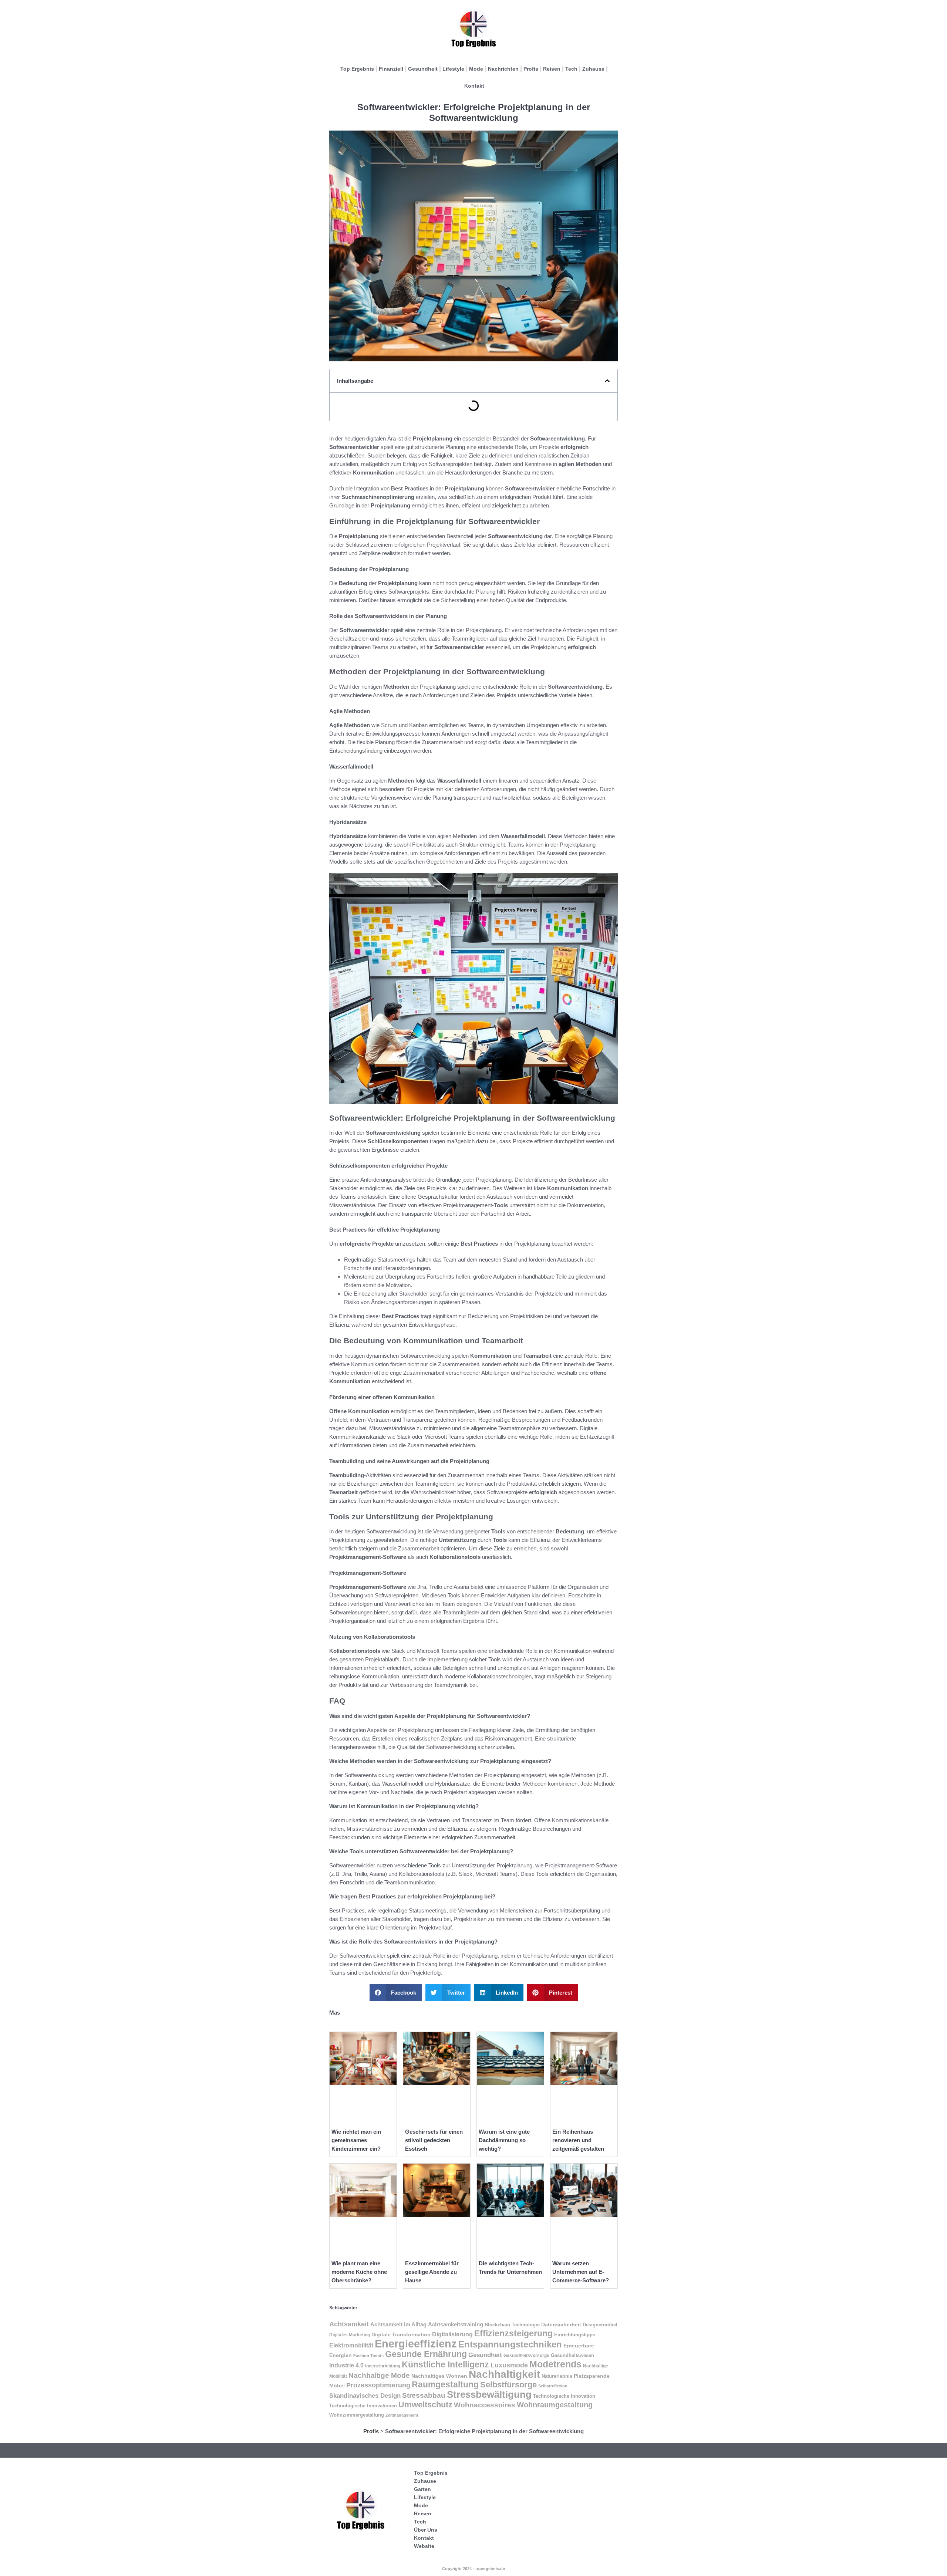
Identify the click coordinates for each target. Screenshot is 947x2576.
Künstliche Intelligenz (445, 2364)
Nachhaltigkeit (504, 2374)
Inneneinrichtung (383, 2366)
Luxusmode (509, 2365)
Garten (422, 2489)
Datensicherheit (561, 2325)
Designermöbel (600, 2325)
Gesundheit (423, 69)
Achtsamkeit (349, 2324)
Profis (531, 69)
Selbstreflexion (553, 2386)
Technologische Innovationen (363, 2406)
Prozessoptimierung (378, 2385)
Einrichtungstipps (575, 2335)
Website (424, 2546)
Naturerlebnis (557, 2376)
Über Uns (426, 2530)
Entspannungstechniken (510, 2344)
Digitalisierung (452, 2334)
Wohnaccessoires (485, 2405)
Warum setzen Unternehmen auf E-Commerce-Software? (581, 2272)
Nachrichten (503, 69)
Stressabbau (424, 2395)
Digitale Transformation (401, 2334)
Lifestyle (453, 69)
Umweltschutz (425, 2405)
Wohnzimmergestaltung (357, 2415)
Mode (476, 69)
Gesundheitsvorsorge (526, 2356)
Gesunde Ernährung (426, 2354)
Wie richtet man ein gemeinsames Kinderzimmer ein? (356, 2140)
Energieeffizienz (416, 2344)
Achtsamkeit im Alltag (398, 2325)
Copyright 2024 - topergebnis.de (473, 2569)
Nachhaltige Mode (379, 2375)
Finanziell (391, 69)
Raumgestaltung (445, 2384)
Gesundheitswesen (572, 2355)
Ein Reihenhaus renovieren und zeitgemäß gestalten (578, 2140)
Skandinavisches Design (365, 2396)
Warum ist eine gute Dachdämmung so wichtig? (504, 2140)
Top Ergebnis (357, 69)
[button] (607, 381)
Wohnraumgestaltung (555, 2405)
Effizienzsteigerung (513, 2333)
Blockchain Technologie (512, 2325)
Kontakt (474, 86)
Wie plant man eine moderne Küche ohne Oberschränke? (359, 2272)
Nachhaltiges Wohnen (439, 2376)
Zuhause (593, 69)
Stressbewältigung (489, 2394)
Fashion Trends (368, 2356)
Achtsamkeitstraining (456, 2325)
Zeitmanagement (402, 2415)
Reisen (552, 69)
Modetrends (555, 2364)
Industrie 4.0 (346, 2365)
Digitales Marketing (350, 2335)
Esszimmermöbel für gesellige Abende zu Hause (432, 2272)
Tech (571, 69)
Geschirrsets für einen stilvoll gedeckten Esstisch (434, 2140)
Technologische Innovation (564, 2396)
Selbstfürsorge (508, 2385)
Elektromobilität (351, 2345)
